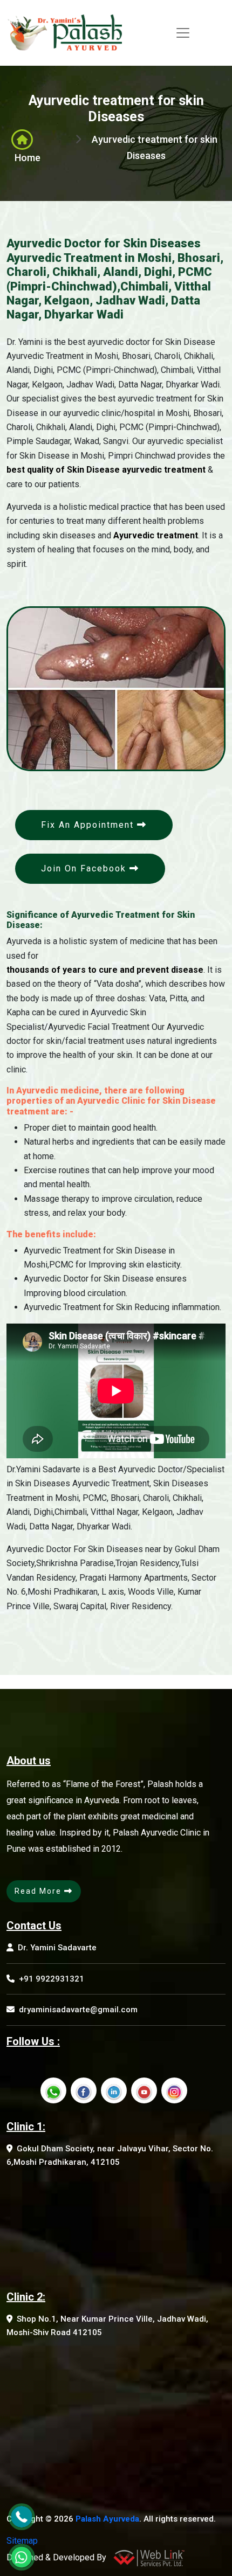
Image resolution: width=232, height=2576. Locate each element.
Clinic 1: (26, 2127)
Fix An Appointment (89, 825)
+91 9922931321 (52, 1979)
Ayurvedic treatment (156, 535)
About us (29, 1761)
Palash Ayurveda (107, 2519)
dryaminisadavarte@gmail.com (78, 2010)
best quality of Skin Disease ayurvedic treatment (106, 470)
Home (28, 158)
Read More (39, 1891)
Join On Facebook (85, 868)
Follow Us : (33, 2041)
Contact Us (34, 1926)
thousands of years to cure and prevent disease (105, 970)
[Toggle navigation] (183, 33)
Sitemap (22, 2541)
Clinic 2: (26, 2297)
